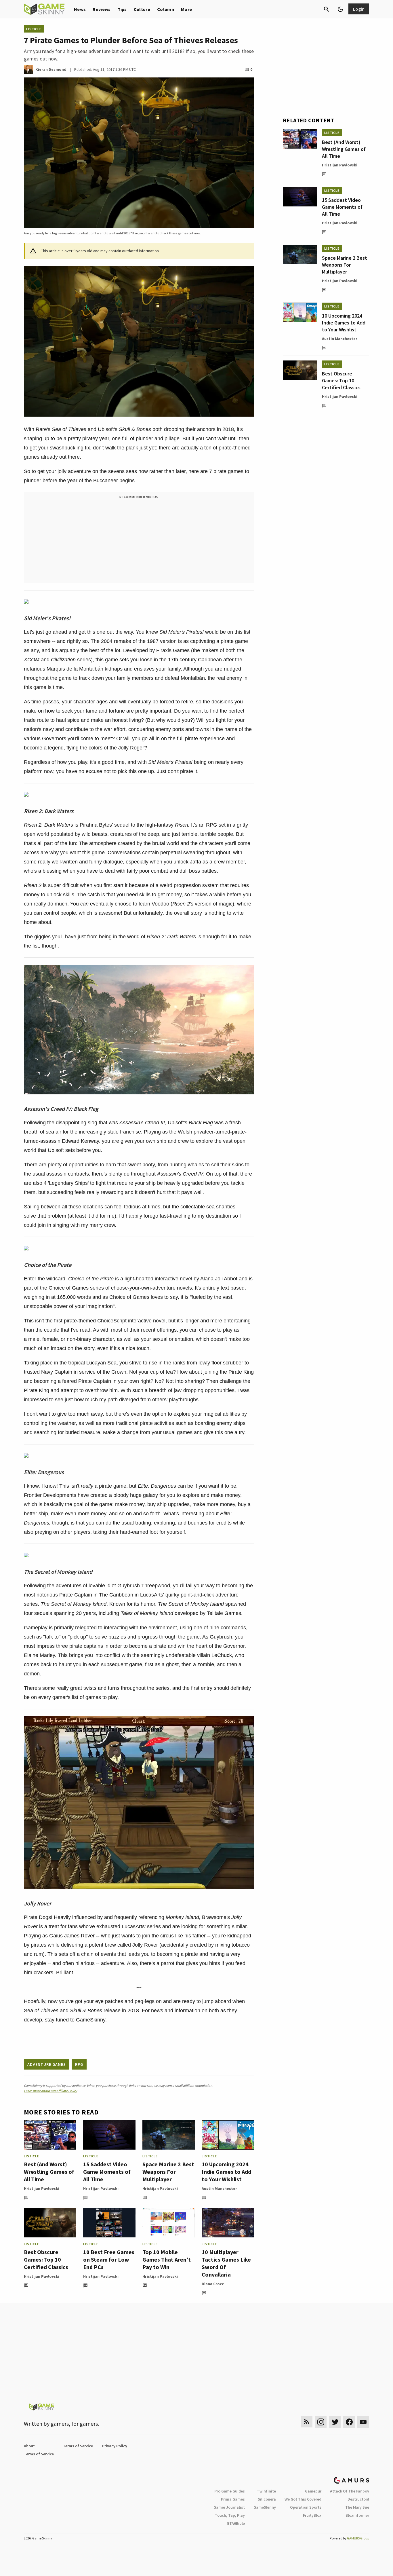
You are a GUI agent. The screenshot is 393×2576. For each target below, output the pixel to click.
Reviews (102, 9)
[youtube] (363, 2422)
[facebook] (349, 2422)
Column (166, 9)
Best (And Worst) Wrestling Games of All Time (49, 2172)
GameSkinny (265, 2507)
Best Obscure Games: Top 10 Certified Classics (46, 2259)
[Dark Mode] (340, 9)
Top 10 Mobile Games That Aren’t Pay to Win (167, 2259)
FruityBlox (312, 2515)
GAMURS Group (358, 2538)
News (80, 9)
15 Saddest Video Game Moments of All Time (107, 2172)
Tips (122, 9)
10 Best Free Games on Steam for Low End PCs (109, 2259)
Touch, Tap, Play (230, 2515)
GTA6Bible (236, 2523)
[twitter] (335, 2422)
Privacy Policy (115, 2446)
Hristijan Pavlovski (42, 2188)
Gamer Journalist (229, 2507)
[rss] (307, 2422)
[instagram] (321, 2422)
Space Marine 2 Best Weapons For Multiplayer (168, 2172)
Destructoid (358, 2499)
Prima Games (233, 2499)
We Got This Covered (303, 2499)
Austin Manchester (219, 2188)
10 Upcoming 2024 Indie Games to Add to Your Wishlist (226, 2172)
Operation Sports (306, 2507)
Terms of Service (78, 2446)
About (29, 2446)
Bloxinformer (357, 2515)
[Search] (327, 9)
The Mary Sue (357, 2507)
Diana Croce (213, 2284)
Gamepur (313, 2491)
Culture (142, 9)
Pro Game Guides (230, 2491)
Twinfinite (266, 2491)
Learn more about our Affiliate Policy (50, 2091)
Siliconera (267, 2499)
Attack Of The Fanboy (350, 2491)
